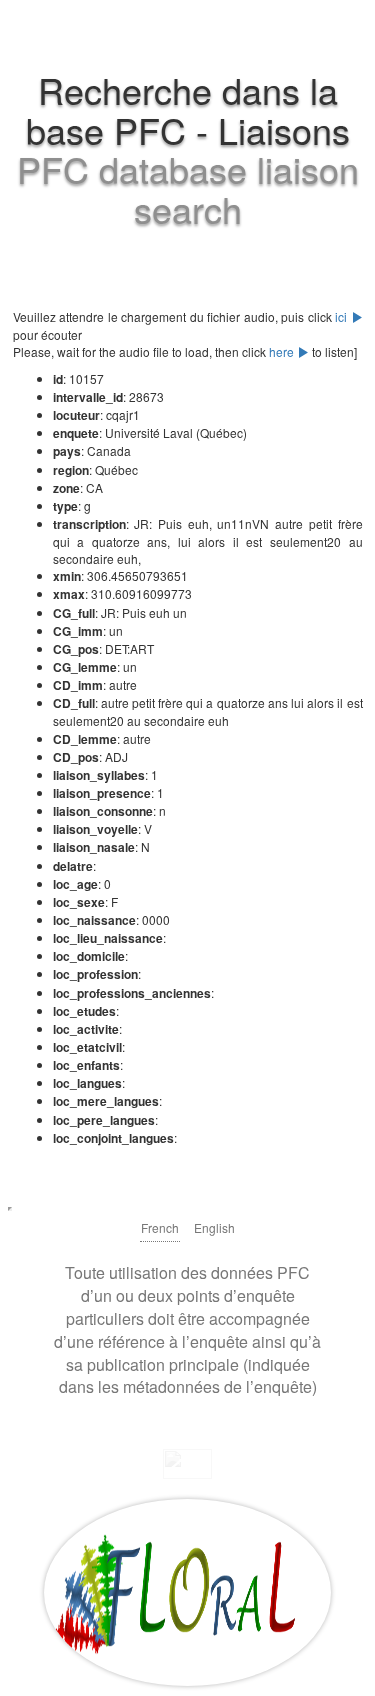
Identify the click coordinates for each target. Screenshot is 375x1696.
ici (343, 316)
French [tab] (160, 1227)
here (283, 351)
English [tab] (214, 1227)
